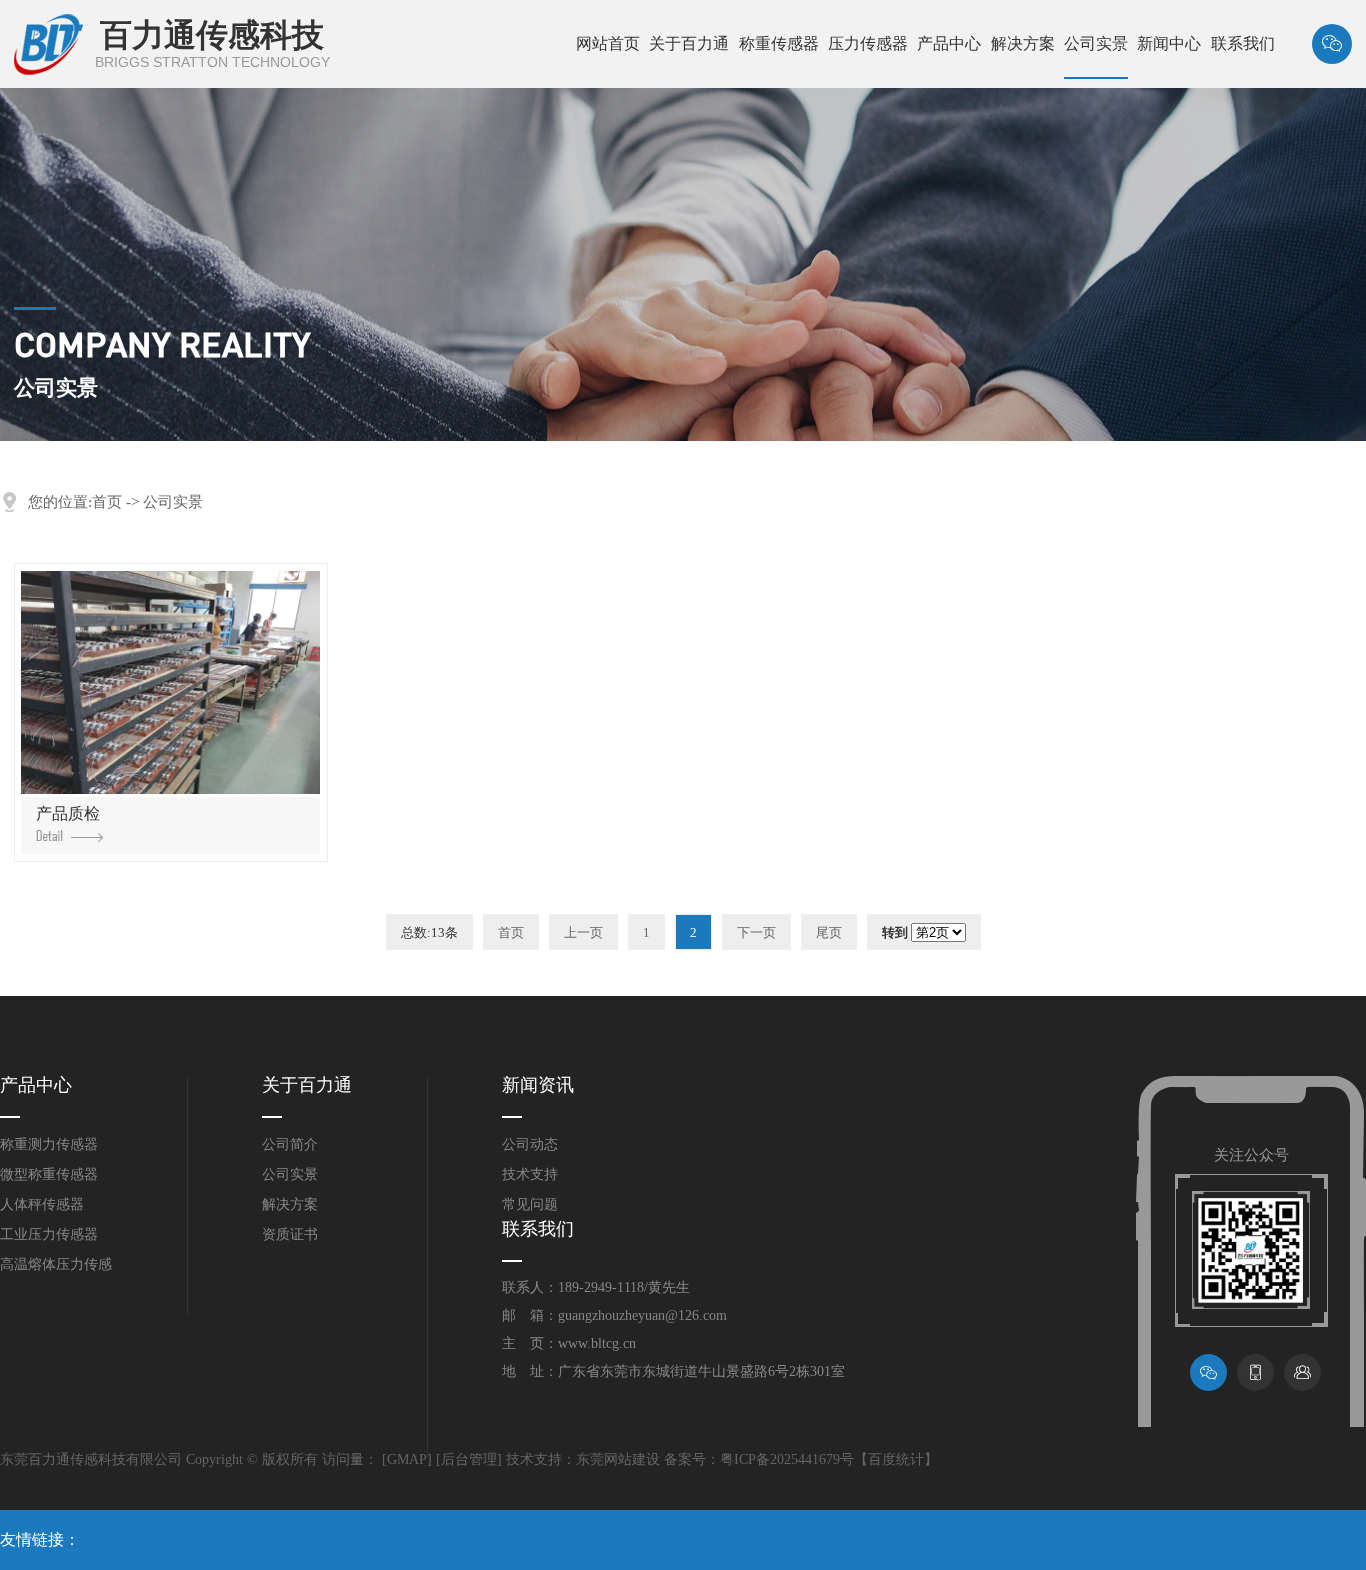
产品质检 (68, 813)
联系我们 (1243, 43)
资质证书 (290, 1234)
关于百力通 (689, 43)
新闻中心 (1169, 43)
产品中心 (949, 43)
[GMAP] (407, 1459)
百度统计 (896, 1459)
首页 (107, 502)
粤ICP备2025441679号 (787, 1459)
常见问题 (530, 1204)
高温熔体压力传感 (56, 1264)
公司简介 (290, 1144)
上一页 (583, 932)
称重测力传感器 (49, 1144)
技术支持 (530, 1174)
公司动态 (530, 1144)
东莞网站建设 (618, 1459)
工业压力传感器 (49, 1234)
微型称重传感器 (49, 1174)
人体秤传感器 (42, 1204)
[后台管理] (469, 1459)
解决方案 (1023, 43)
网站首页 (608, 43)
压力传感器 (868, 43)
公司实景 (1096, 43)
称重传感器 (779, 43)
